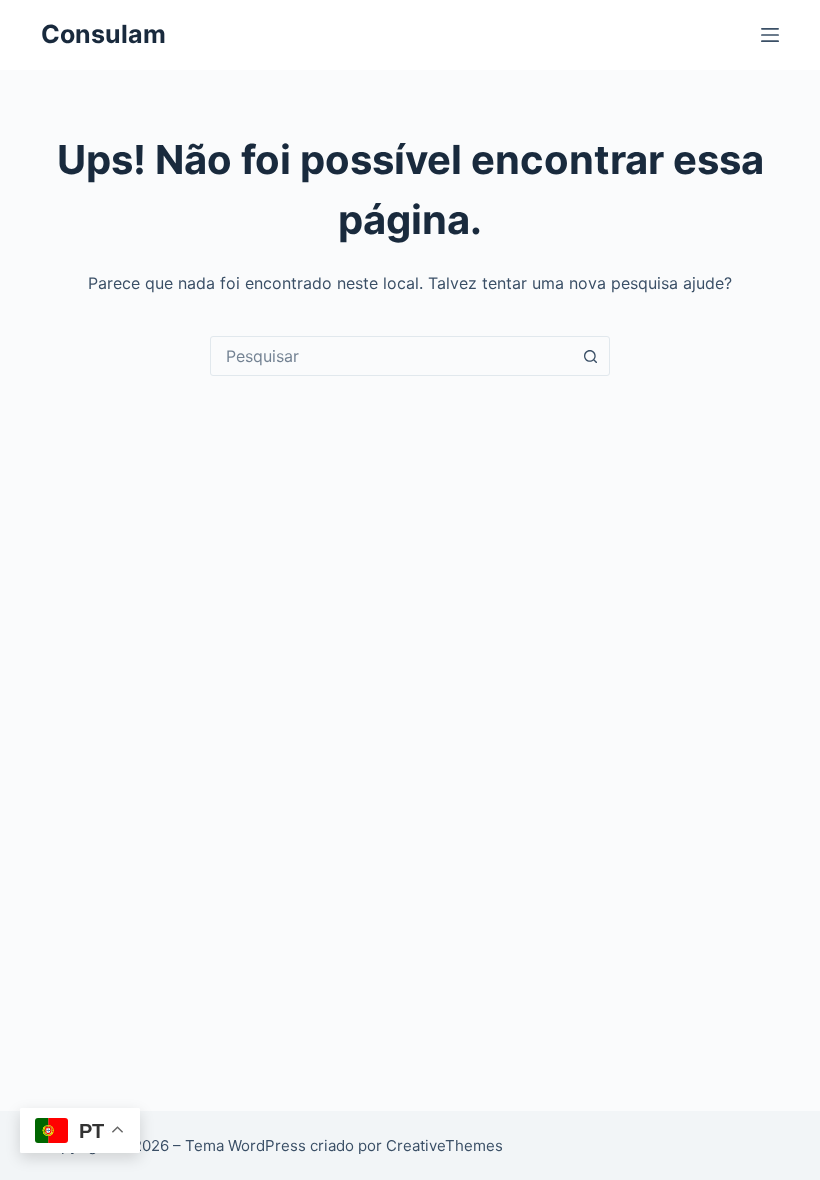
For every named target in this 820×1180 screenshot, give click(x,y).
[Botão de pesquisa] (590, 356)
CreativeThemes (444, 1145)
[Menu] (770, 35)
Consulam (103, 34)
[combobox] (391, 356)
